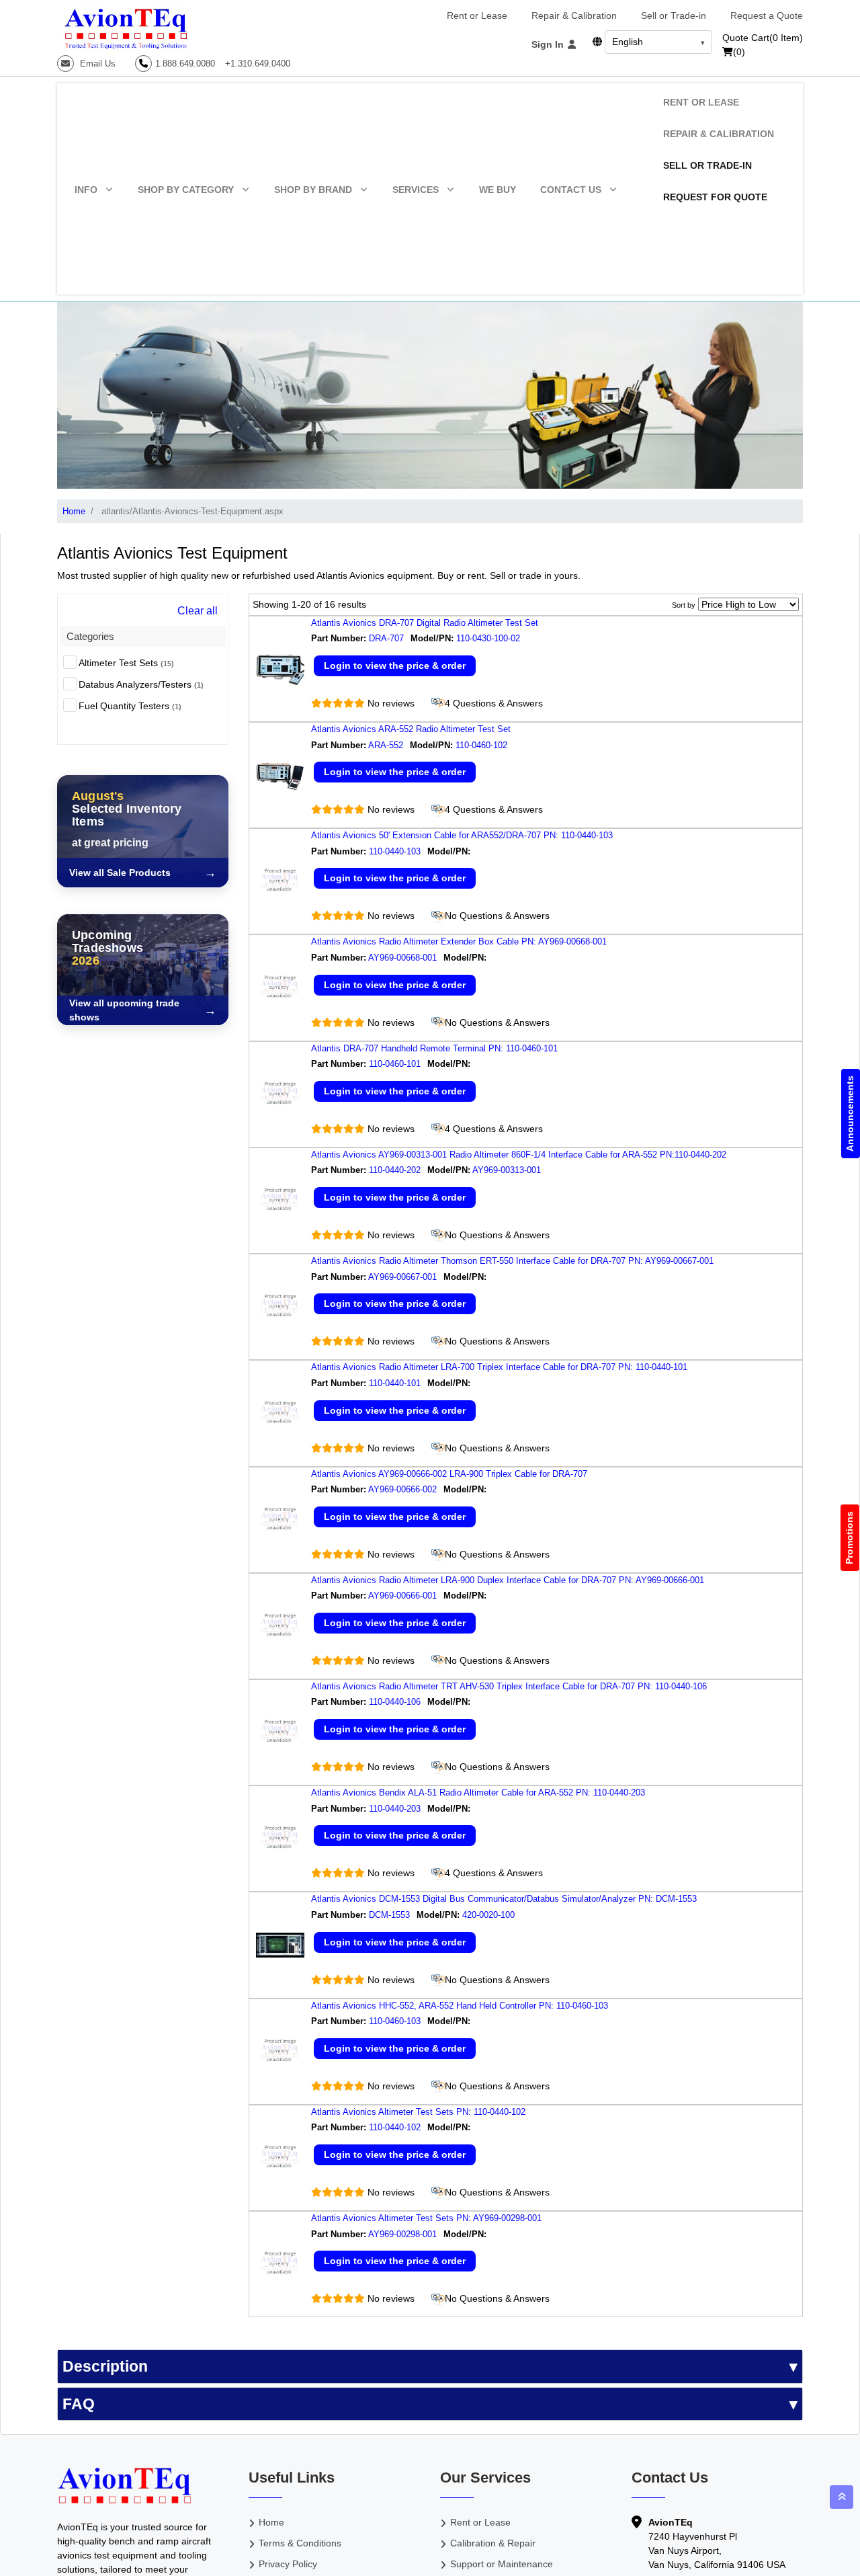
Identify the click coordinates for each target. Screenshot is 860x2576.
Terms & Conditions (300, 2543)
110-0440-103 (395, 851)
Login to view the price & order (395, 666)
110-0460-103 (395, 2021)
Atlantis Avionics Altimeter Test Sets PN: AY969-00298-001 (426, 2218)
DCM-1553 (389, 1915)
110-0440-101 (395, 1383)
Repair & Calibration (574, 15)
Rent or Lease (477, 15)
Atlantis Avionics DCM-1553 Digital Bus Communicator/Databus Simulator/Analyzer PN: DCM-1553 (504, 1899)
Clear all (198, 611)
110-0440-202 (395, 1170)
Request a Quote (767, 15)
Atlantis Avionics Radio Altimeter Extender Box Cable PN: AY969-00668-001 (459, 941)
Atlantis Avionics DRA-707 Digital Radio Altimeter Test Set (425, 623)
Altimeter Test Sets (126, 663)
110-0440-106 (395, 1702)
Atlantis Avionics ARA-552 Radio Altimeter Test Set (411, 729)
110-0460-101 (395, 1064)
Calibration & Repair (493, 2543)
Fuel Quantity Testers (130, 706)
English (628, 42)
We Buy (498, 190)
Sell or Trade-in (674, 15)
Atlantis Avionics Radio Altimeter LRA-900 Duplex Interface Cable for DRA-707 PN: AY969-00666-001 (508, 1580)
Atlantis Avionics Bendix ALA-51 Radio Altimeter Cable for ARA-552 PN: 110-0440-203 (478, 1793)
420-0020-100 (490, 1915)
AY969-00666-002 (402, 1489)
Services (416, 190)
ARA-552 (386, 745)
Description (105, 2366)
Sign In (549, 44)
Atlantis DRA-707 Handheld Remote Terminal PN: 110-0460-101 (434, 1048)
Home (74, 511)
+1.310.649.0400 (258, 64)
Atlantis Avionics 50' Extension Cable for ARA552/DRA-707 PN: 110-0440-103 (462, 835)
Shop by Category (186, 190)
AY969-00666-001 (402, 1596)
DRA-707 (386, 638)
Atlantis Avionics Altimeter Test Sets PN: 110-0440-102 (418, 2112)
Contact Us (571, 190)
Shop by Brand (313, 190)
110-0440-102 (395, 2127)
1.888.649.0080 (185, 64)
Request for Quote (715, 197)
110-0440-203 (395, 1809)
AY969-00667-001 (402, 1277)
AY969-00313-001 (508, 1170)
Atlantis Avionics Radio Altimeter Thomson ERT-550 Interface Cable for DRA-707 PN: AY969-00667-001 (512, 1261)
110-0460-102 (483, 745)
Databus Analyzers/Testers (141, 684)
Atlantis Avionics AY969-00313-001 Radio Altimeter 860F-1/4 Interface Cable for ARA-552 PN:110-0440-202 (519, 1155)
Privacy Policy (288, 2564)
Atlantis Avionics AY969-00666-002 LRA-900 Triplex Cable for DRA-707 (449, 1474)
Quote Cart (763, 38)
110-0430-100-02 (489, 638)
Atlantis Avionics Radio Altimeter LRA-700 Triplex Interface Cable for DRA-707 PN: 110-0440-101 (499, 1367)
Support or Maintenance (502, 2564)
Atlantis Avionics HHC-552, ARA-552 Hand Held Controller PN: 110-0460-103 (460, 2006)
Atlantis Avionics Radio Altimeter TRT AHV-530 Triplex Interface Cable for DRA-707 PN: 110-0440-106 (509, 1686)
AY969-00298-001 (402, 2234)
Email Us (96, 64)
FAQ (79, 2404)
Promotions (850, 1538)
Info (86, 190)
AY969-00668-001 (402, 958)
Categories (90, 636)
